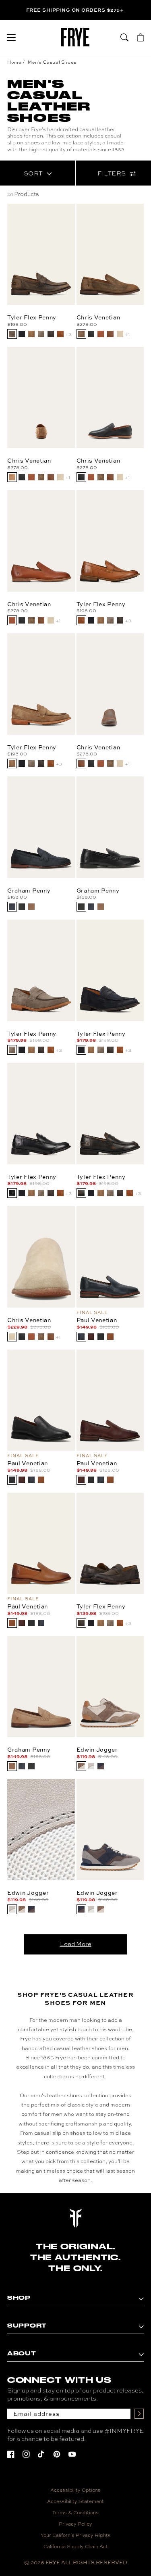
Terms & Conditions (75, 2512)
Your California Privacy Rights (76, 2535)
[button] (11, 38)
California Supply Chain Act (76, 2546)
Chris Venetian (98, 317)
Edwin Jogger (97, 1749)
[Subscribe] (139, 2414)
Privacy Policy (75, 2524)
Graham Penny (29, 890)
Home (14, 62)
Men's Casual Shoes (52, 62)
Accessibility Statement (75, 2501)
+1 (127, 334)
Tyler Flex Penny (32, 317)
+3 (68, 334)
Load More (76, 1944)
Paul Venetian (97, 1320)
